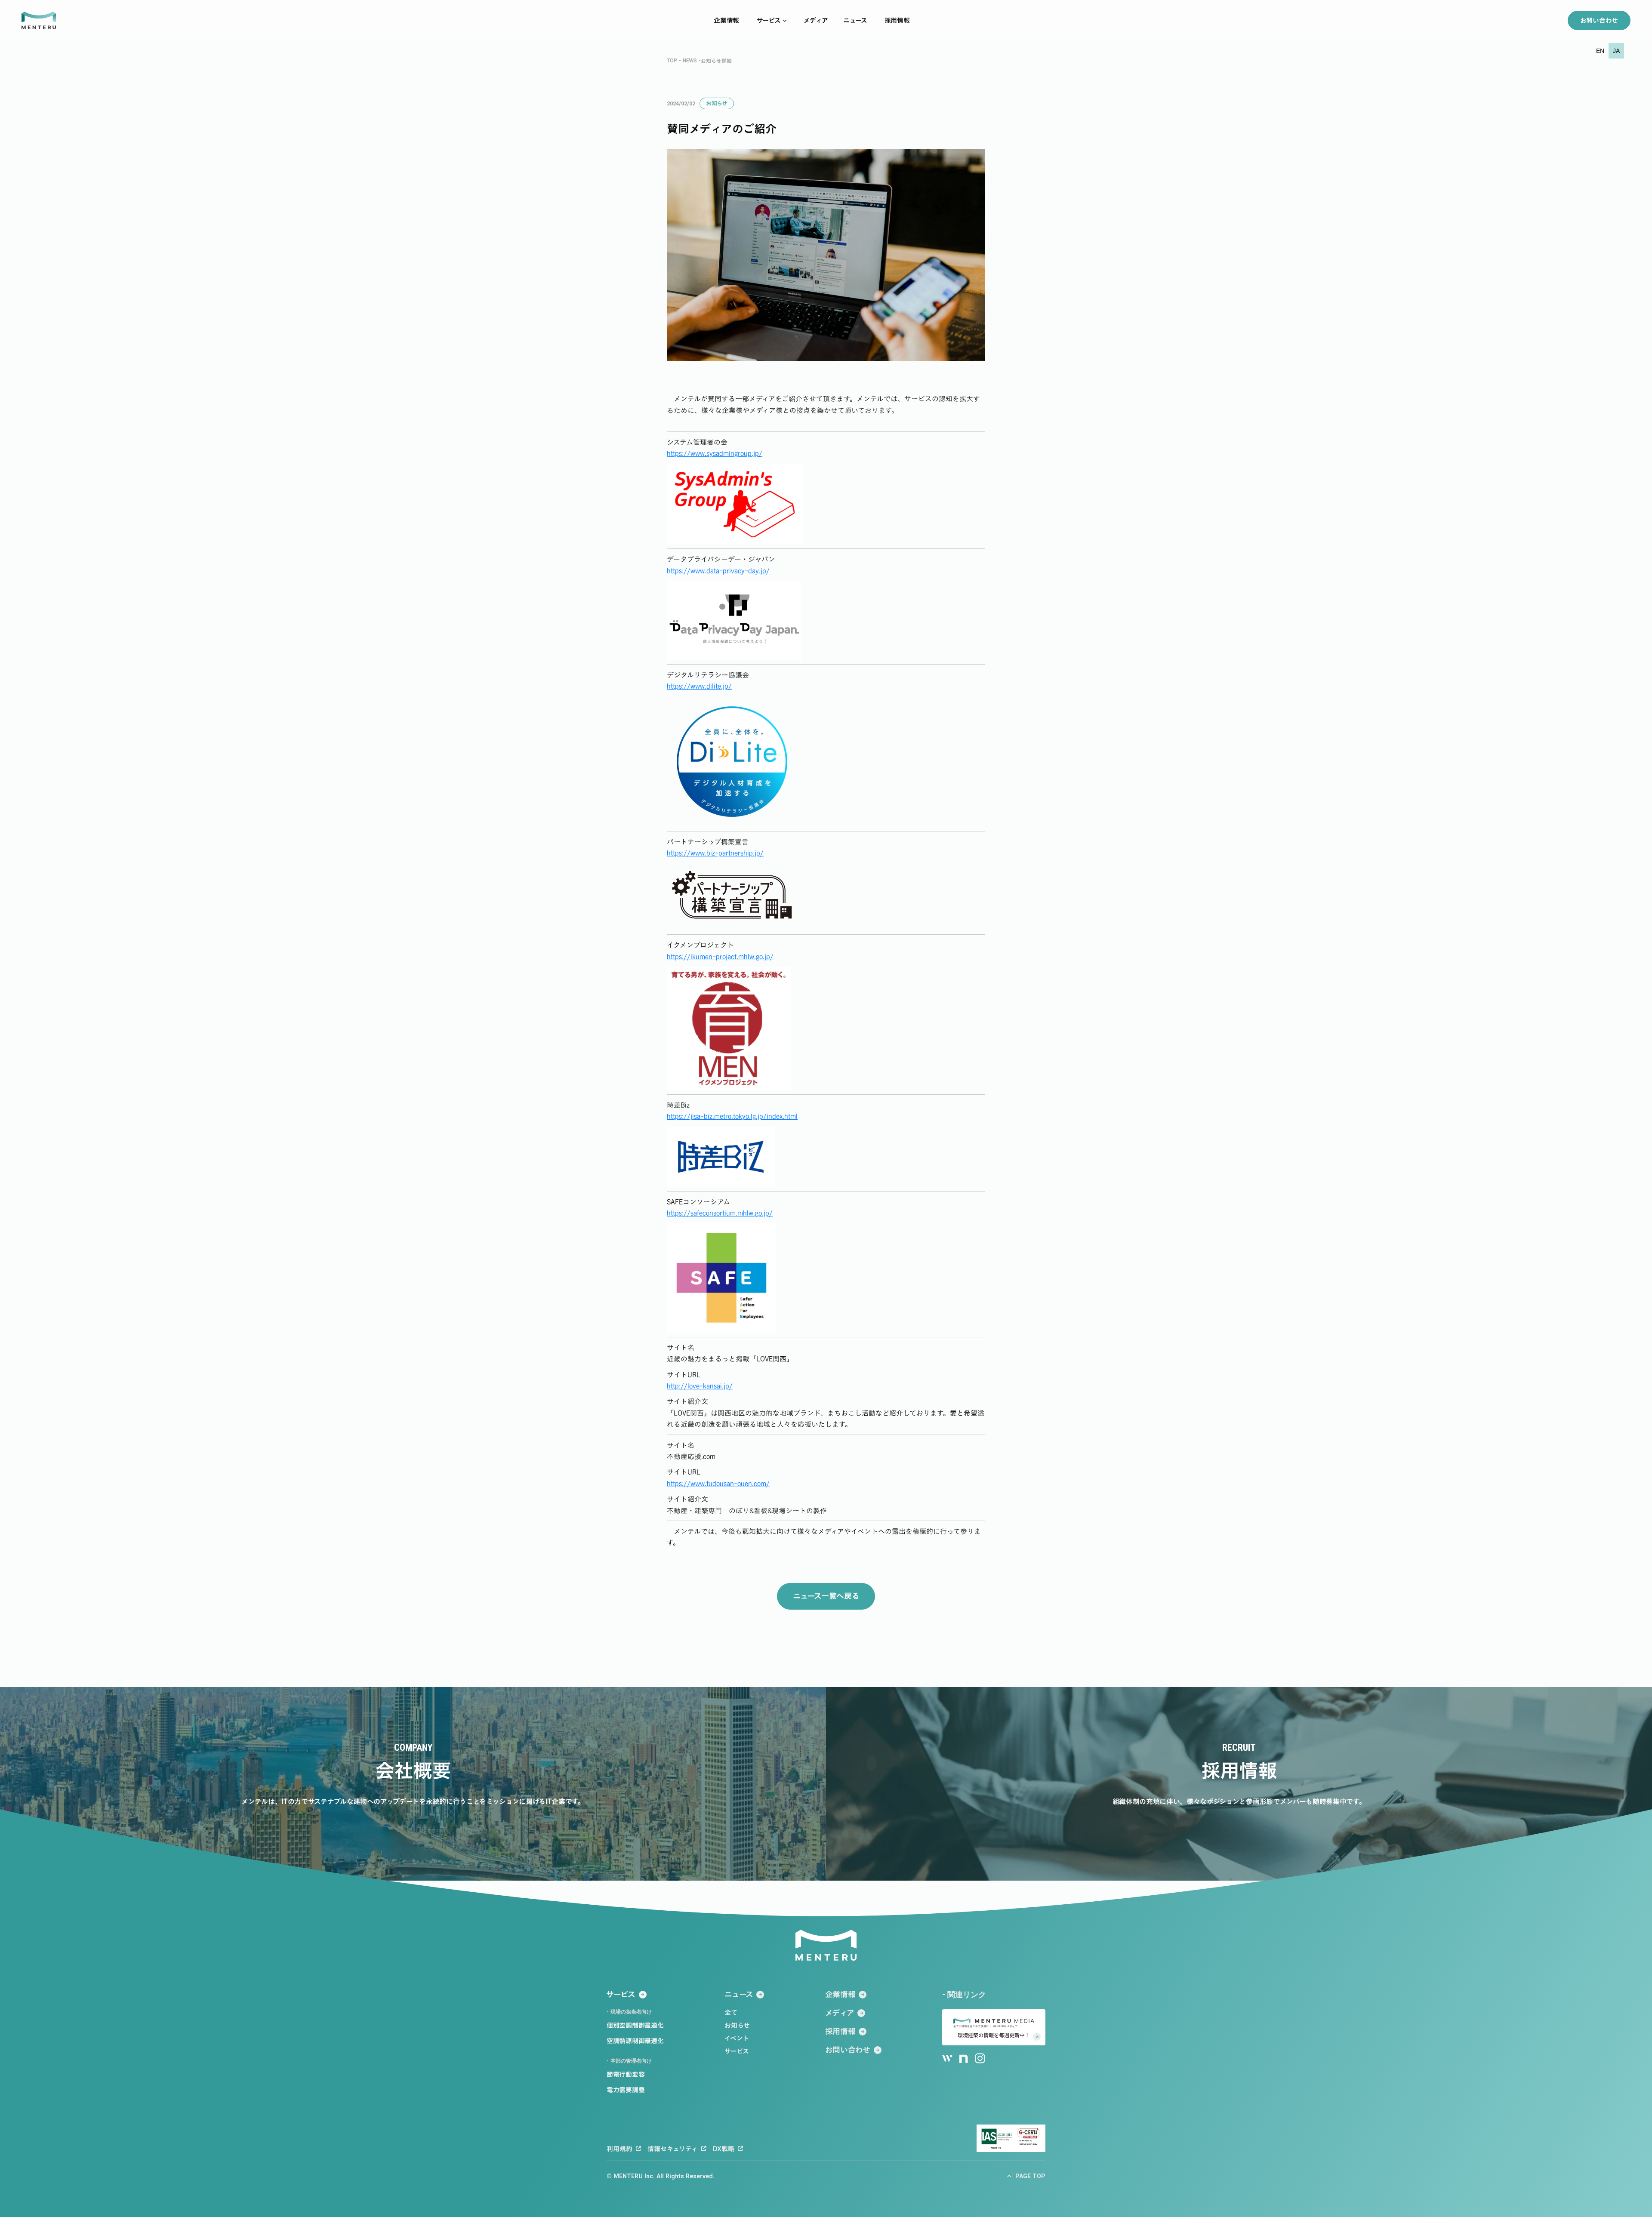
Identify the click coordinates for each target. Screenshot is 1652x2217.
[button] (1600, 51)
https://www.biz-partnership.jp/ (715, 853)
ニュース (855, 20)
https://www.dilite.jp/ (699, 686)
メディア (816, 20)
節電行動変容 (626, 2074)
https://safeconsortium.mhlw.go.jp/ (720, 1213)
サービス (769, 20)
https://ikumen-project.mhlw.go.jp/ (720, 957)
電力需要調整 (626, 2090)
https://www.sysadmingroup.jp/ (715, 453)
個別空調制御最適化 (635, 2025)
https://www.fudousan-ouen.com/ (718, 1484)
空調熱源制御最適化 (635, 2041)
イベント (737, 2038)
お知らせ (737, 2025)
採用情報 (897, 20)
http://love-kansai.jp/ (700, 1386)
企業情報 (726, 20)
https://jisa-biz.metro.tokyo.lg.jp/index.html (732, 1116)
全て (731, 2012)
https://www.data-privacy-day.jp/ (718, 571)
